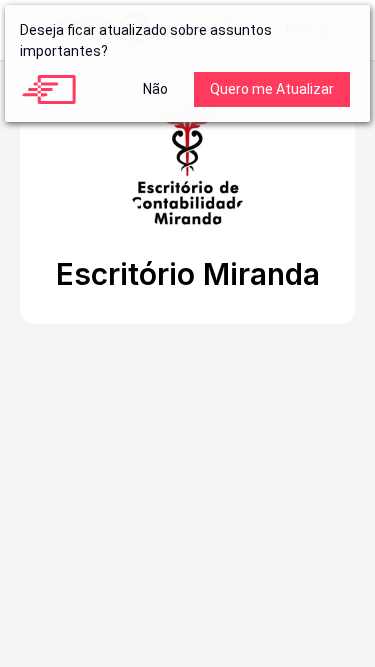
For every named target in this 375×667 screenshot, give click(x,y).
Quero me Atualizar (272, 89)
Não (155, 89)
